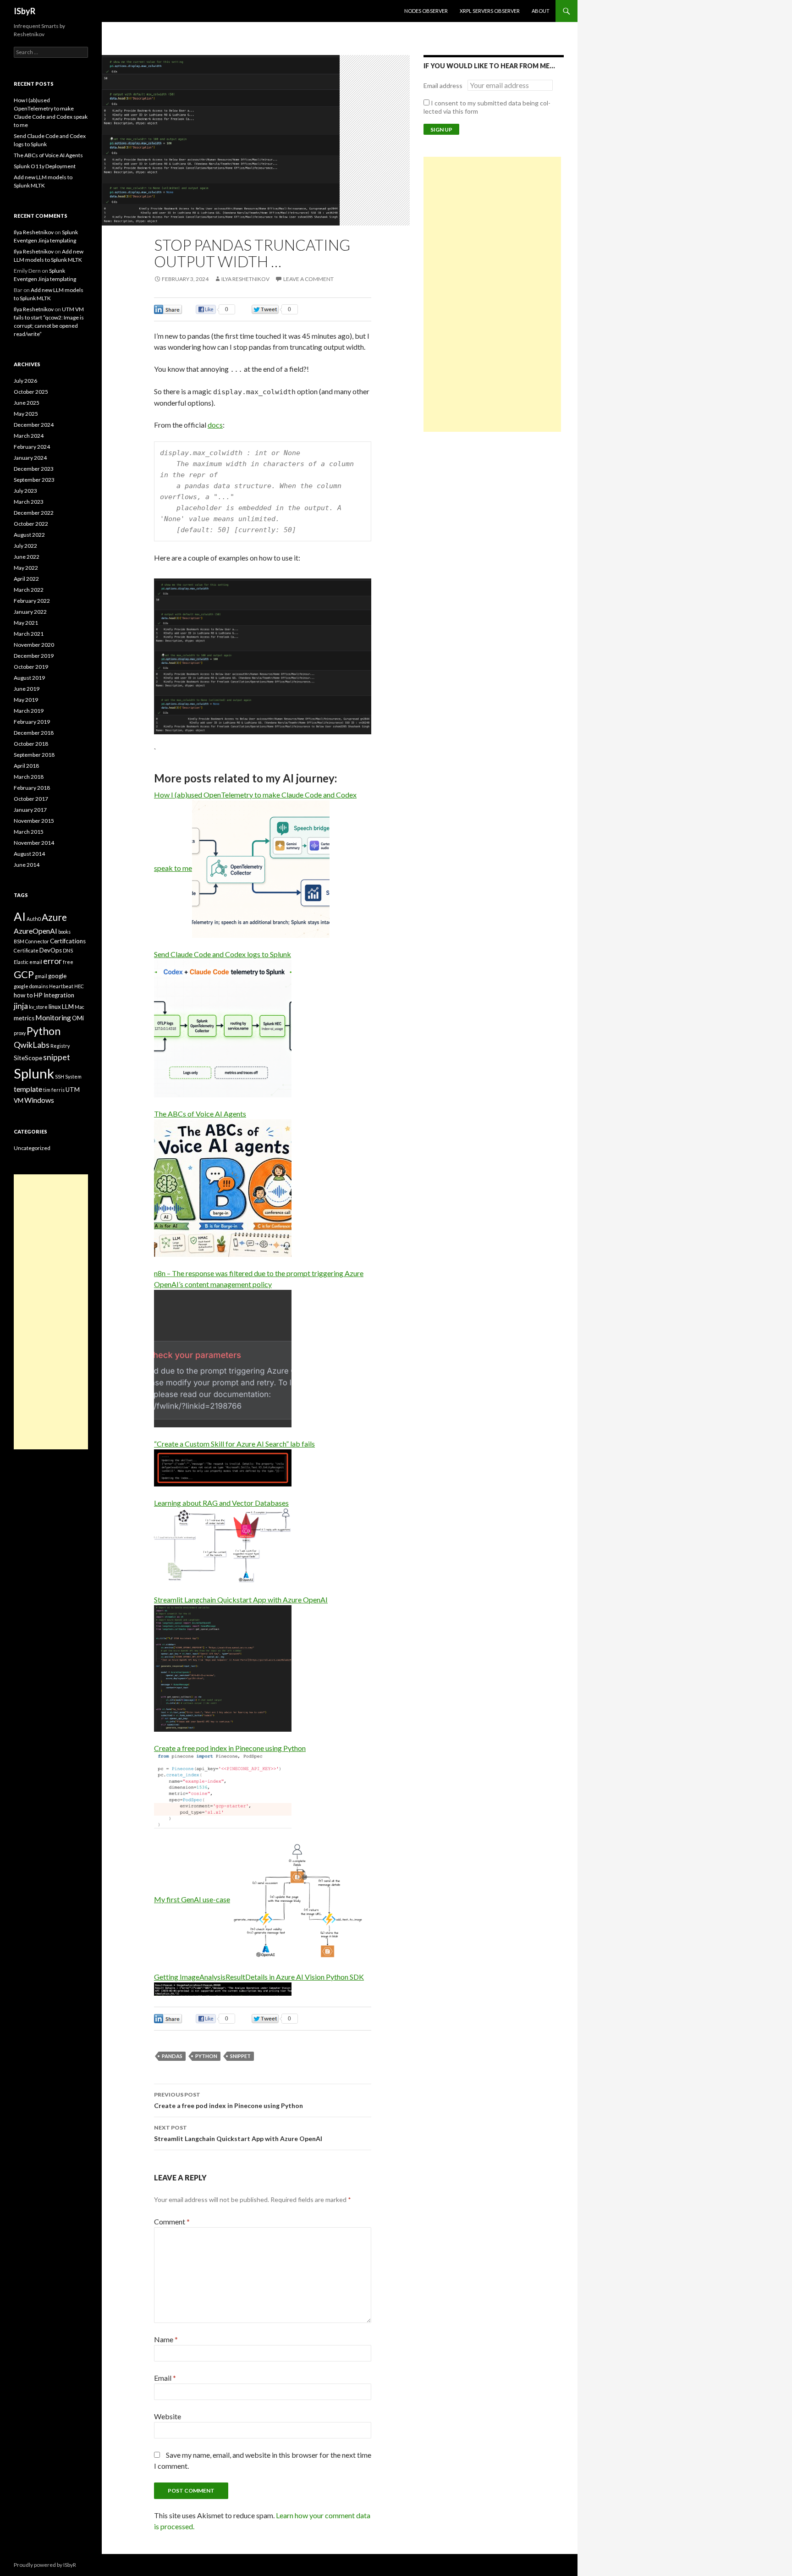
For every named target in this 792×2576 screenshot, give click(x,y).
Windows (39, 1100)
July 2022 (25, 546)
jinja (21, 1006)
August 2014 (29, 854)
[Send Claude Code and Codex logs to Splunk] (223, 1027)
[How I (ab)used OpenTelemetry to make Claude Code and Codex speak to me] (261, 868)
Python (206, 2056)
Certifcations (68, 941)
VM (19, 1101)
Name (166, 2339)
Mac (80, 1007)
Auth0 (34, 919)
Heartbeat (61, 986)
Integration (59, 995)
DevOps (51, 950)
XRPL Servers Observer (490, 11)
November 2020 (34, 645)
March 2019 (29, 711)
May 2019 (26, 700)
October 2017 (31, 799)
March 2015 (29, 832)
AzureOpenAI (36, 931)
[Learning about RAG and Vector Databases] (223, 1544)
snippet (240, 2056)
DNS (68, 950)
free (68, 962)
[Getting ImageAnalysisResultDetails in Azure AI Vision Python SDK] (223, 1988)
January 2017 (30, 810)
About (541, 11)
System (73, 1076)
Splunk (34, 1073)
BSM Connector (31, 941)
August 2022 (29, 535)
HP (38, 995)
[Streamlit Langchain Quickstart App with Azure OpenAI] (223, 1667)
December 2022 (34, 513)
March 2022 (29, 590)
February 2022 (32, 601)
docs (215, 425)
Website (168, 2416)
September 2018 (34, 755)
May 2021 (26, 623)
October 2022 (31, 524)
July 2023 (25, 491)
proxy (20, 1033)
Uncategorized (32, 1148)
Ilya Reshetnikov (245, 279)
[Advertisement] (492, 294)
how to (23, 995)
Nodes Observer (426, 11)
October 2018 (31, 744)
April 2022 (26, 579)
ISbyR (25, 11)
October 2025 (31, 392)
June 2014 (27, 865)
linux (55, 1007)
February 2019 (32, 722)
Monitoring (53, 1017)
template (28, 1089)
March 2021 (29, 634)
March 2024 (29, 436)
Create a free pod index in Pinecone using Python (230, 1748)
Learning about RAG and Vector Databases (221, 1503)
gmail (41, 976)
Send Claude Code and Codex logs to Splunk (223, 954)
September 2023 (34, 480)
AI (20, 916)
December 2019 (34, 656)
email (36, 962)
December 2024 (34, 425)
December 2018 (34, 733)
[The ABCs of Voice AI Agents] (223, 1187)
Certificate (26, 950)
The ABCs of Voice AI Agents (200, 1114)
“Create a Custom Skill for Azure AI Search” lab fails (234, 1444)
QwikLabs (32, 1045)
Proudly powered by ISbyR (45, 2565)
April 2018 (26, 766)
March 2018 (29, 777)
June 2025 (27, 403)
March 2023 (29, 502)
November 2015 (34, 821)
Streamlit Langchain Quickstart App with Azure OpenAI (241, 1599)
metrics (24, 1018)
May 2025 (26, 414)
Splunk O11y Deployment (45, 166)
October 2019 (31, 667)
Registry (60, 1046)
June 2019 (27, 689)
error (52, 961)
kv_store (38, 1007)
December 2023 (34, 469)
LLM (68, 1007)
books (64, 932)
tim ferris (54, 1090)
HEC (79, 986)
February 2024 (32, 447)
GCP (24, 974)
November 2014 (34, 843)
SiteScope (28, 1058)
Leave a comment (308, 279)
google (57, 976)
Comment (172, 2221)
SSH (60, 1076)
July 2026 (25, 381)
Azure (54, 917)
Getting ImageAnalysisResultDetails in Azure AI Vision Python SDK (259, 1977)
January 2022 (30, 612)
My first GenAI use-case (192, 1899)
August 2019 (29, 678)
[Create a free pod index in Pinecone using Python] (223, 1790)
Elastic (21, 962)
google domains (31, 986)
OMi (78, 1018)
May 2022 (26, 568)
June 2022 (27, 557)
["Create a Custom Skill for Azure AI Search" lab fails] (223, 1467)
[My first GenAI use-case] (299, 1899)
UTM (73, 1090)
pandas (172, 2056)
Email (165, 2378)
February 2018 (32, 788)
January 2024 (30, 458)
